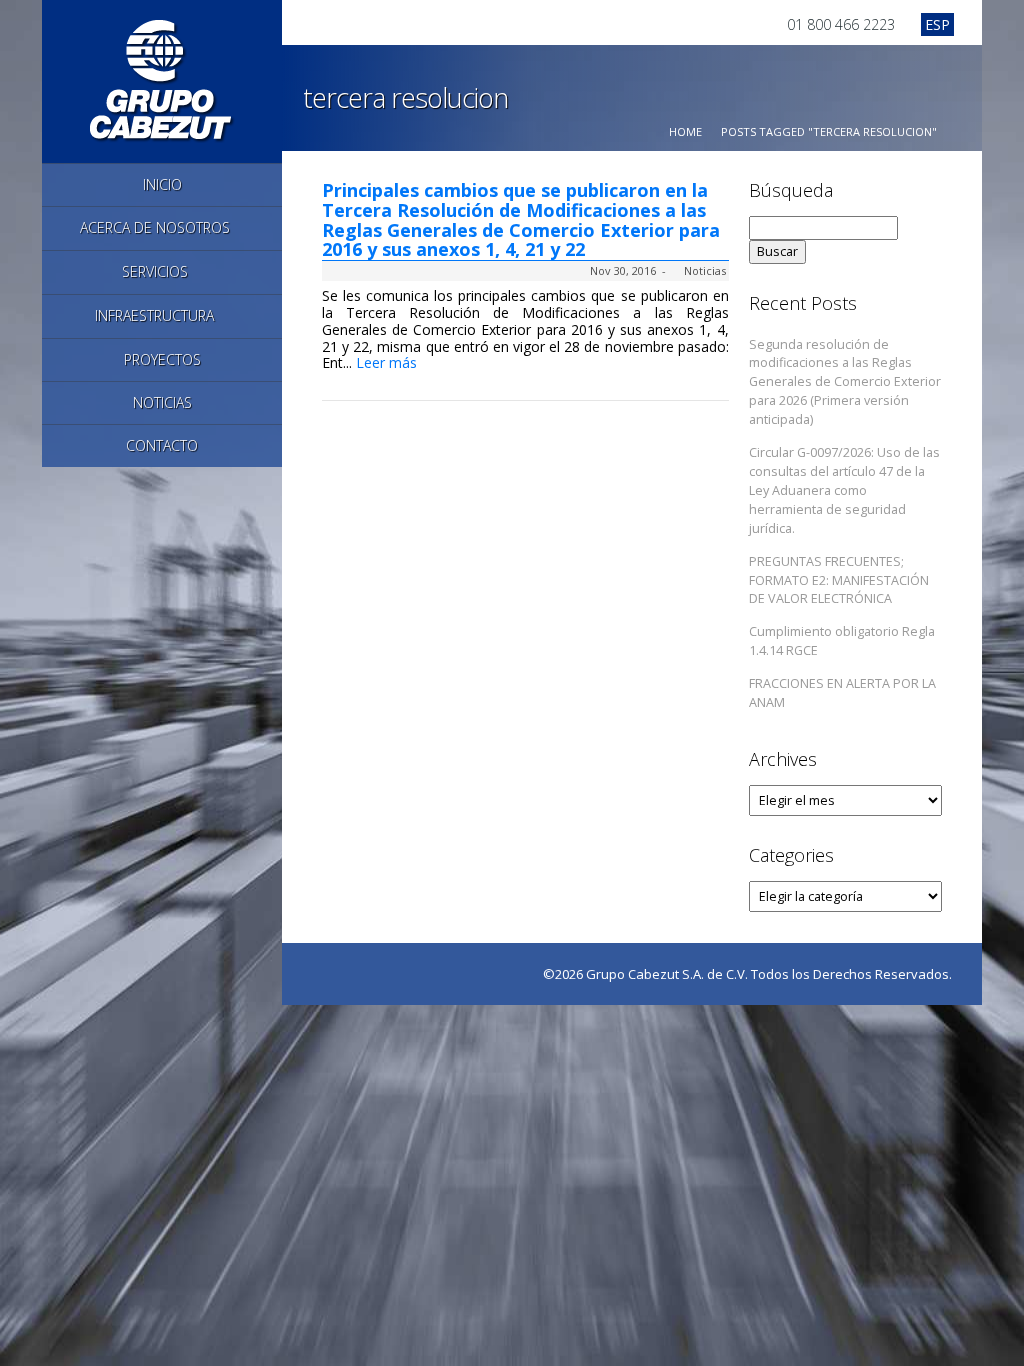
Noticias (705, 270)
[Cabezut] (162, 79)
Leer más (388, 362)
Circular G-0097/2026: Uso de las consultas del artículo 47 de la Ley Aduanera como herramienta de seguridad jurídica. (844, 490)
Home (685, 131)
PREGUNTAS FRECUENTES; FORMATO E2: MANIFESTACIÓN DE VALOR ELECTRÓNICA (839, 580)
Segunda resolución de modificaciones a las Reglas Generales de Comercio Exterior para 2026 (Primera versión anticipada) (845, 382)
